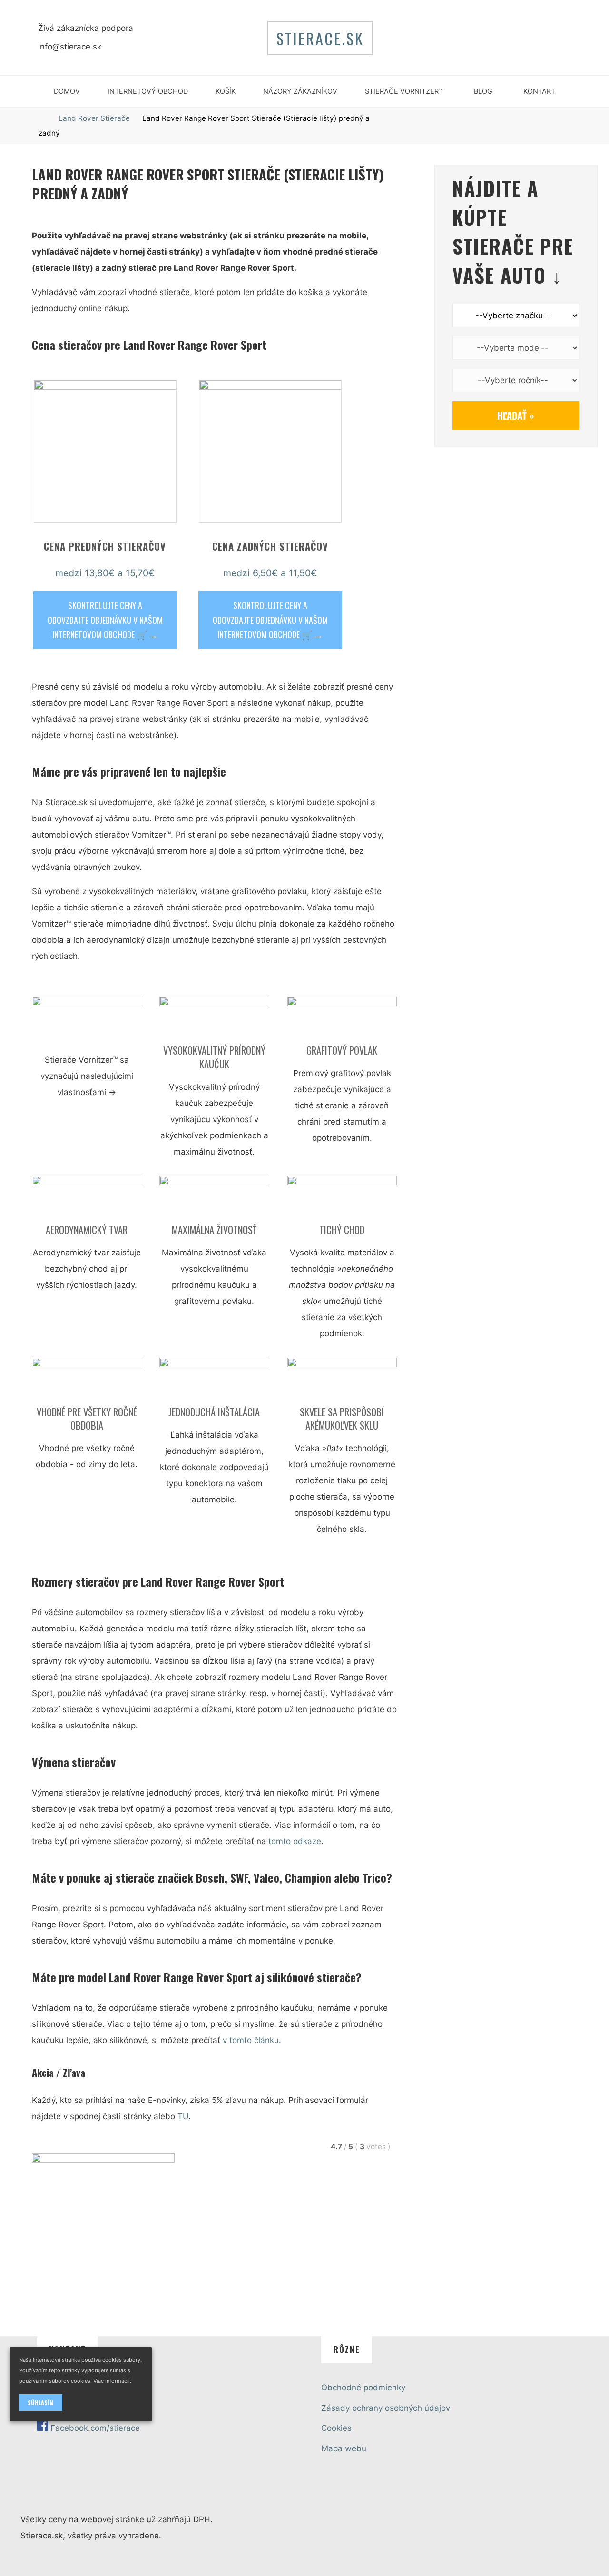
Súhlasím (41, 2403)
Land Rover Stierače (94, 118)
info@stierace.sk (70, 47)
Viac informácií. (112, 2381)
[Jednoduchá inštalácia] (214, 1381)
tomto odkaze (295, 1841)
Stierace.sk (320, 38)
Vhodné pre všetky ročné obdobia (86, 1418)
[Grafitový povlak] (342, 1019)
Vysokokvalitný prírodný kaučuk (214, 1057)
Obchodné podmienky (363, 2388)
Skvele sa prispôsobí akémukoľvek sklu (342, 1418)
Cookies (336, 2428)
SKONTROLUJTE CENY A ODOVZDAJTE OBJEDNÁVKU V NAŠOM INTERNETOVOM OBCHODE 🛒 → (105, 620)
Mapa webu (344, 2448)
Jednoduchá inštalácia (214, 1411)
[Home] (43, 118)
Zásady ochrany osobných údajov (386, 2408)
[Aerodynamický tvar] (87, 1199)
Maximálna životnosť (214, 1230)
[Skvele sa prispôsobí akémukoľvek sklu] (342, 1381)
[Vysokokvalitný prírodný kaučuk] (214, 1019)
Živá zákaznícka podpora (86, 28)
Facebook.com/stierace (95, 2428)
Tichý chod (342, 1230)
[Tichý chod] (342, 1199)
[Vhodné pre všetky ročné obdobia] (87, 1381)
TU (183, 2116)
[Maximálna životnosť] (214, 1199)
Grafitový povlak (342, 1050)
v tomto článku (251, 2040)
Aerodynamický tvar (87, 1230)
